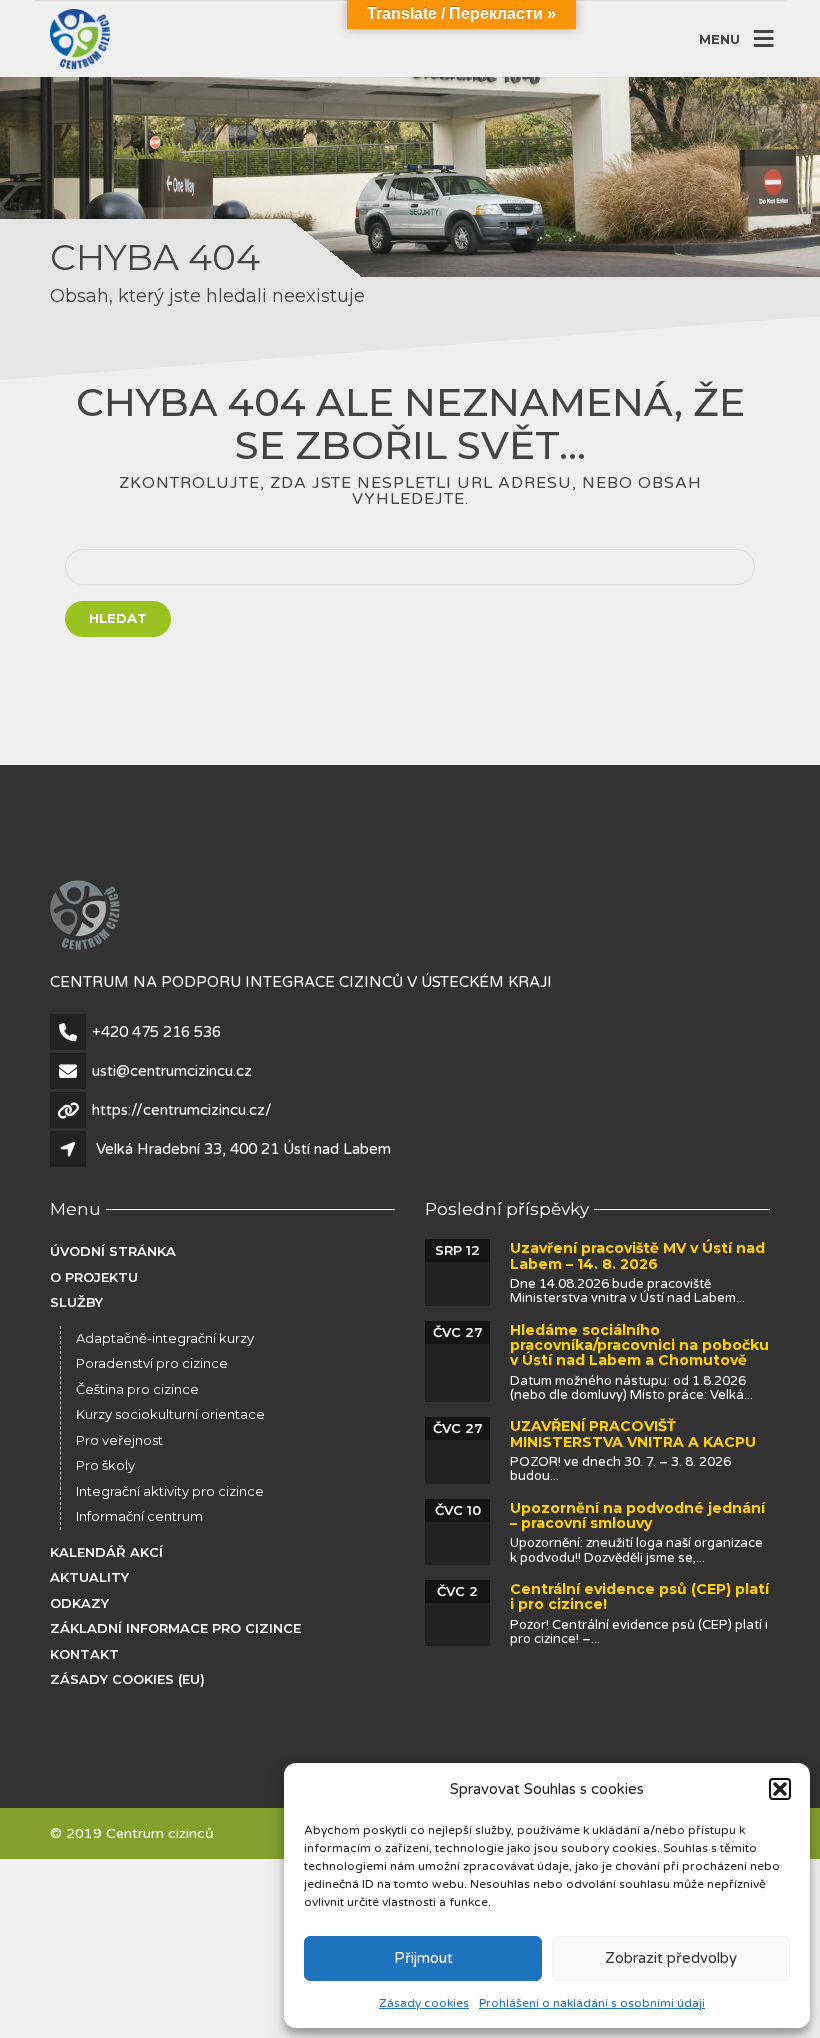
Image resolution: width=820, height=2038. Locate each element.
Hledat (118, 618)
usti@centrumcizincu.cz (172, 1071)
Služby (76, 1302)
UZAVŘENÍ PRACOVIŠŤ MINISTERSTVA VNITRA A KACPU (633, 1433)
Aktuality (89, 1577)
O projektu (94, 1277)
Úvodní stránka (113, 1251)
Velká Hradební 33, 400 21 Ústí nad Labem (243, 1149)
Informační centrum (139, 1516)
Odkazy (79, 1603)
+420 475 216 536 (156, 1032)
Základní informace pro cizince (175, 1628)
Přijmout (423, 1958)
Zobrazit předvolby (671, 1958)
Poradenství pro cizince (152, 1363)
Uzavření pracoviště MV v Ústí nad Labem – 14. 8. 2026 (637, 1255)
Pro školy (105, 1465)
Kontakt (84, 1654)
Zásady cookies (424, 2003)
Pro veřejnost (119, 1440)
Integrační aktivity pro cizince (170, 1491)
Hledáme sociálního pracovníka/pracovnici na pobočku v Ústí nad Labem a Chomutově (639, 1345)
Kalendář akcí (106, 1552)
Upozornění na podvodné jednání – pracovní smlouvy (637, 1515)
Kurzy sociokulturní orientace (170, 1414)
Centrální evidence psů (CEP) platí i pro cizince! (639, 1596)
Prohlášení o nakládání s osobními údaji (592, 2003)
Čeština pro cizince (137, 1389)
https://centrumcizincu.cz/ (182, 1110)
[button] (780, 1789)
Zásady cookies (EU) (127, 1679)
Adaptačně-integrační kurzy (165, 1338)
